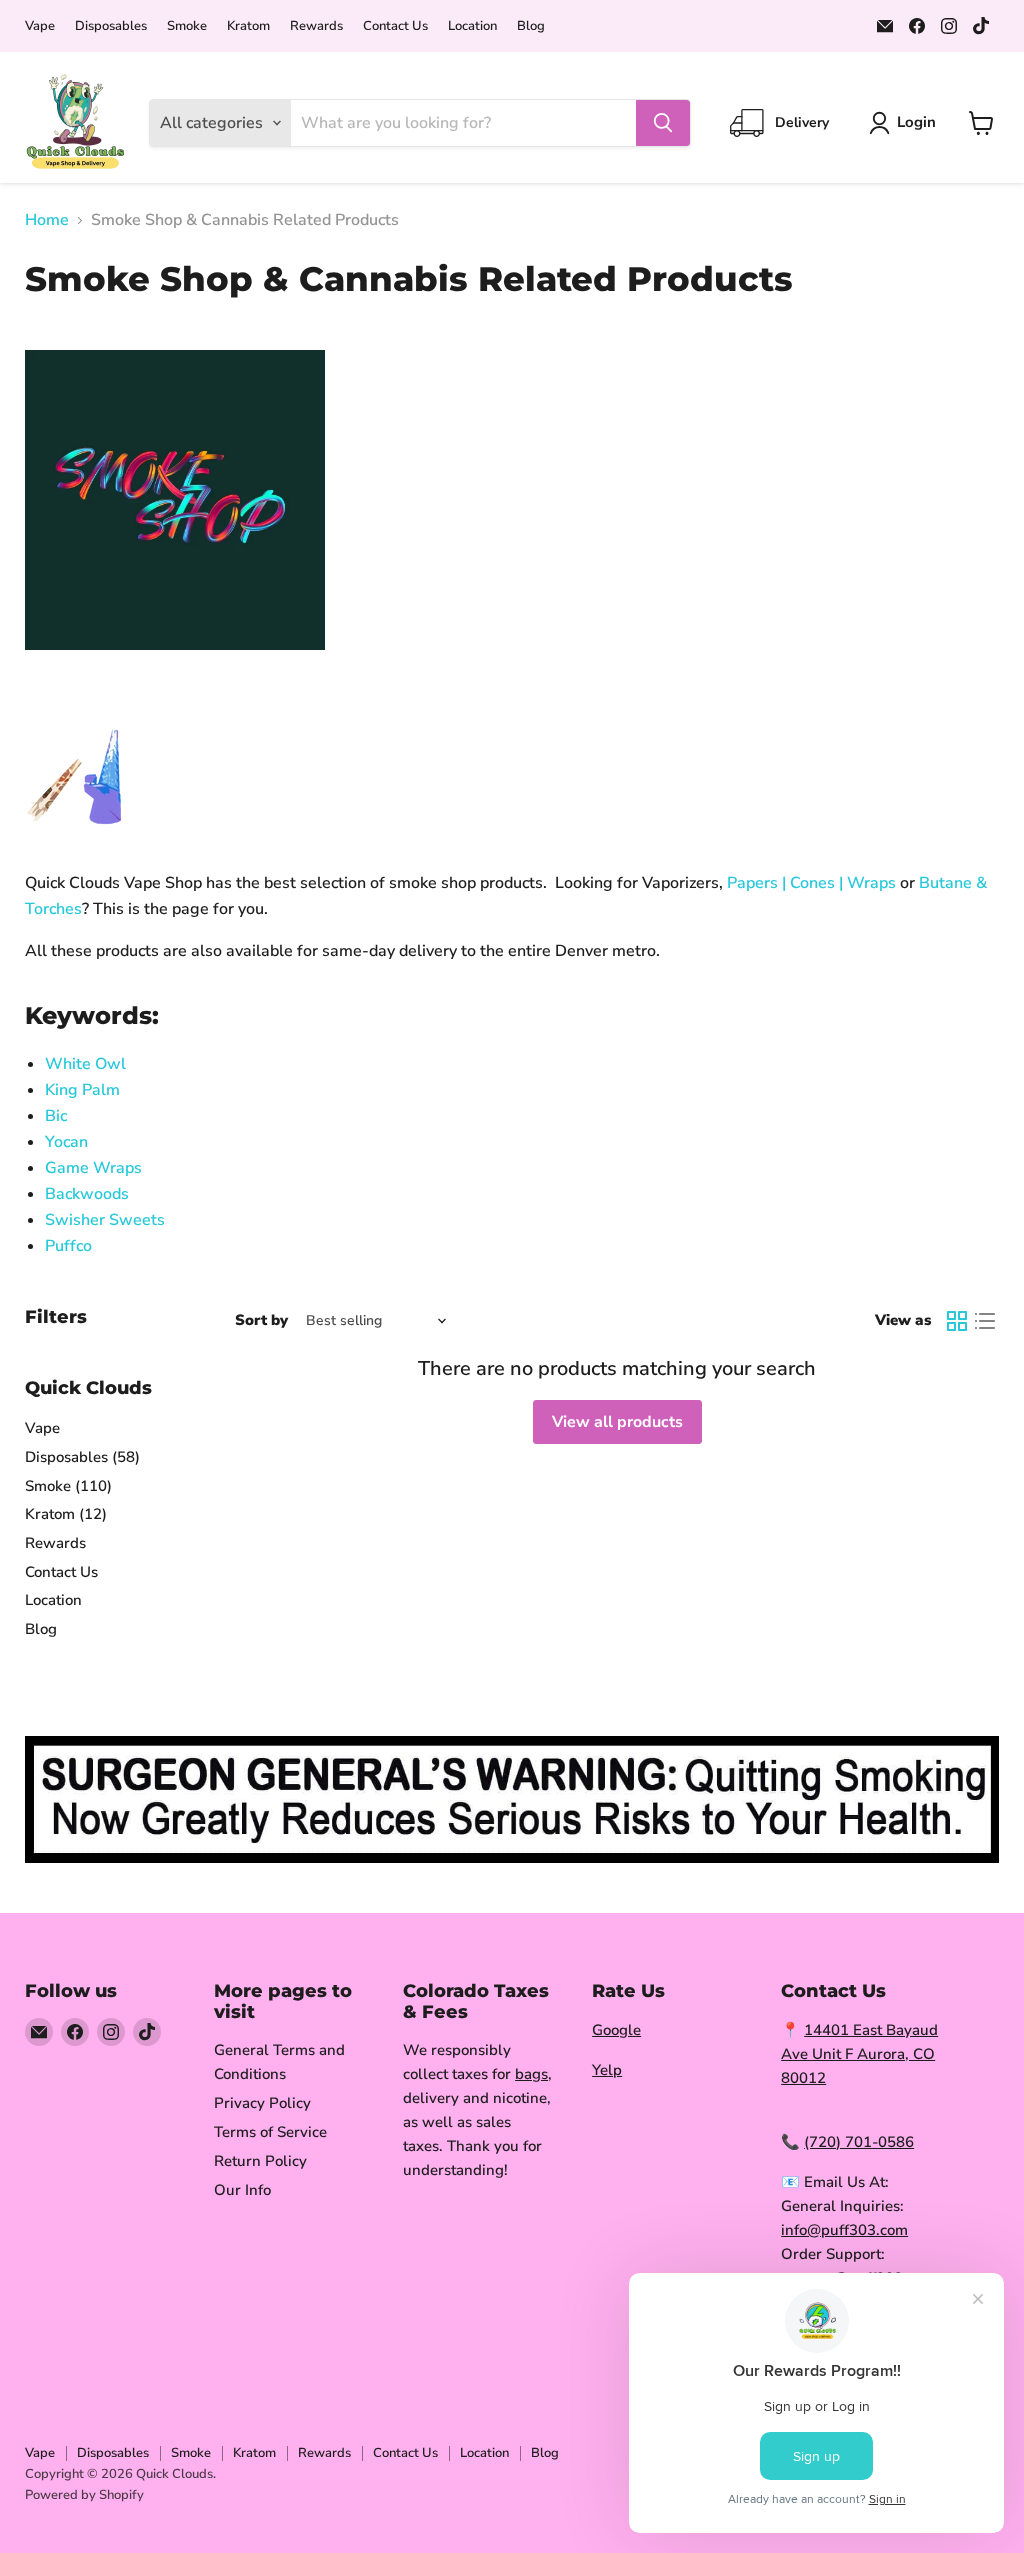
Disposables (111, 26)
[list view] (985, 1321)
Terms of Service (270, 2132)
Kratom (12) (66, 1514)
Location (472, 26)
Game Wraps (93, 1168)
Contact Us (395, 26)
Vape (40, 26)
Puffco (68, 1246)
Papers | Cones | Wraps (811, 883)
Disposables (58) (82, 1457)
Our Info (242, 2190)
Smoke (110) (68, 1486)
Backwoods (87, 1194)
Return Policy (260, 2161)
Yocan (66, 1142)
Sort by (261, 1320)
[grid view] (957, 1321)
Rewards (316, 26)
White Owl (85, 1064)
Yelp (607, 2070)
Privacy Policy (262, 2103)
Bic (56, 1116)
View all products (617, 1422)
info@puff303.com (844, 2230)
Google (616, 2030)
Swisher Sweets (107, 1220)
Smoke (187, 26)
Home (47, 220)
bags (531, 2074)
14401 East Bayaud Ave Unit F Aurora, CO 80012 (859, 2054)
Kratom (248, 26)
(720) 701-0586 (859, 2142)
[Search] (663, 123)
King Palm (82, 1090)
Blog (531, 26)
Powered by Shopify (84, 2495)
